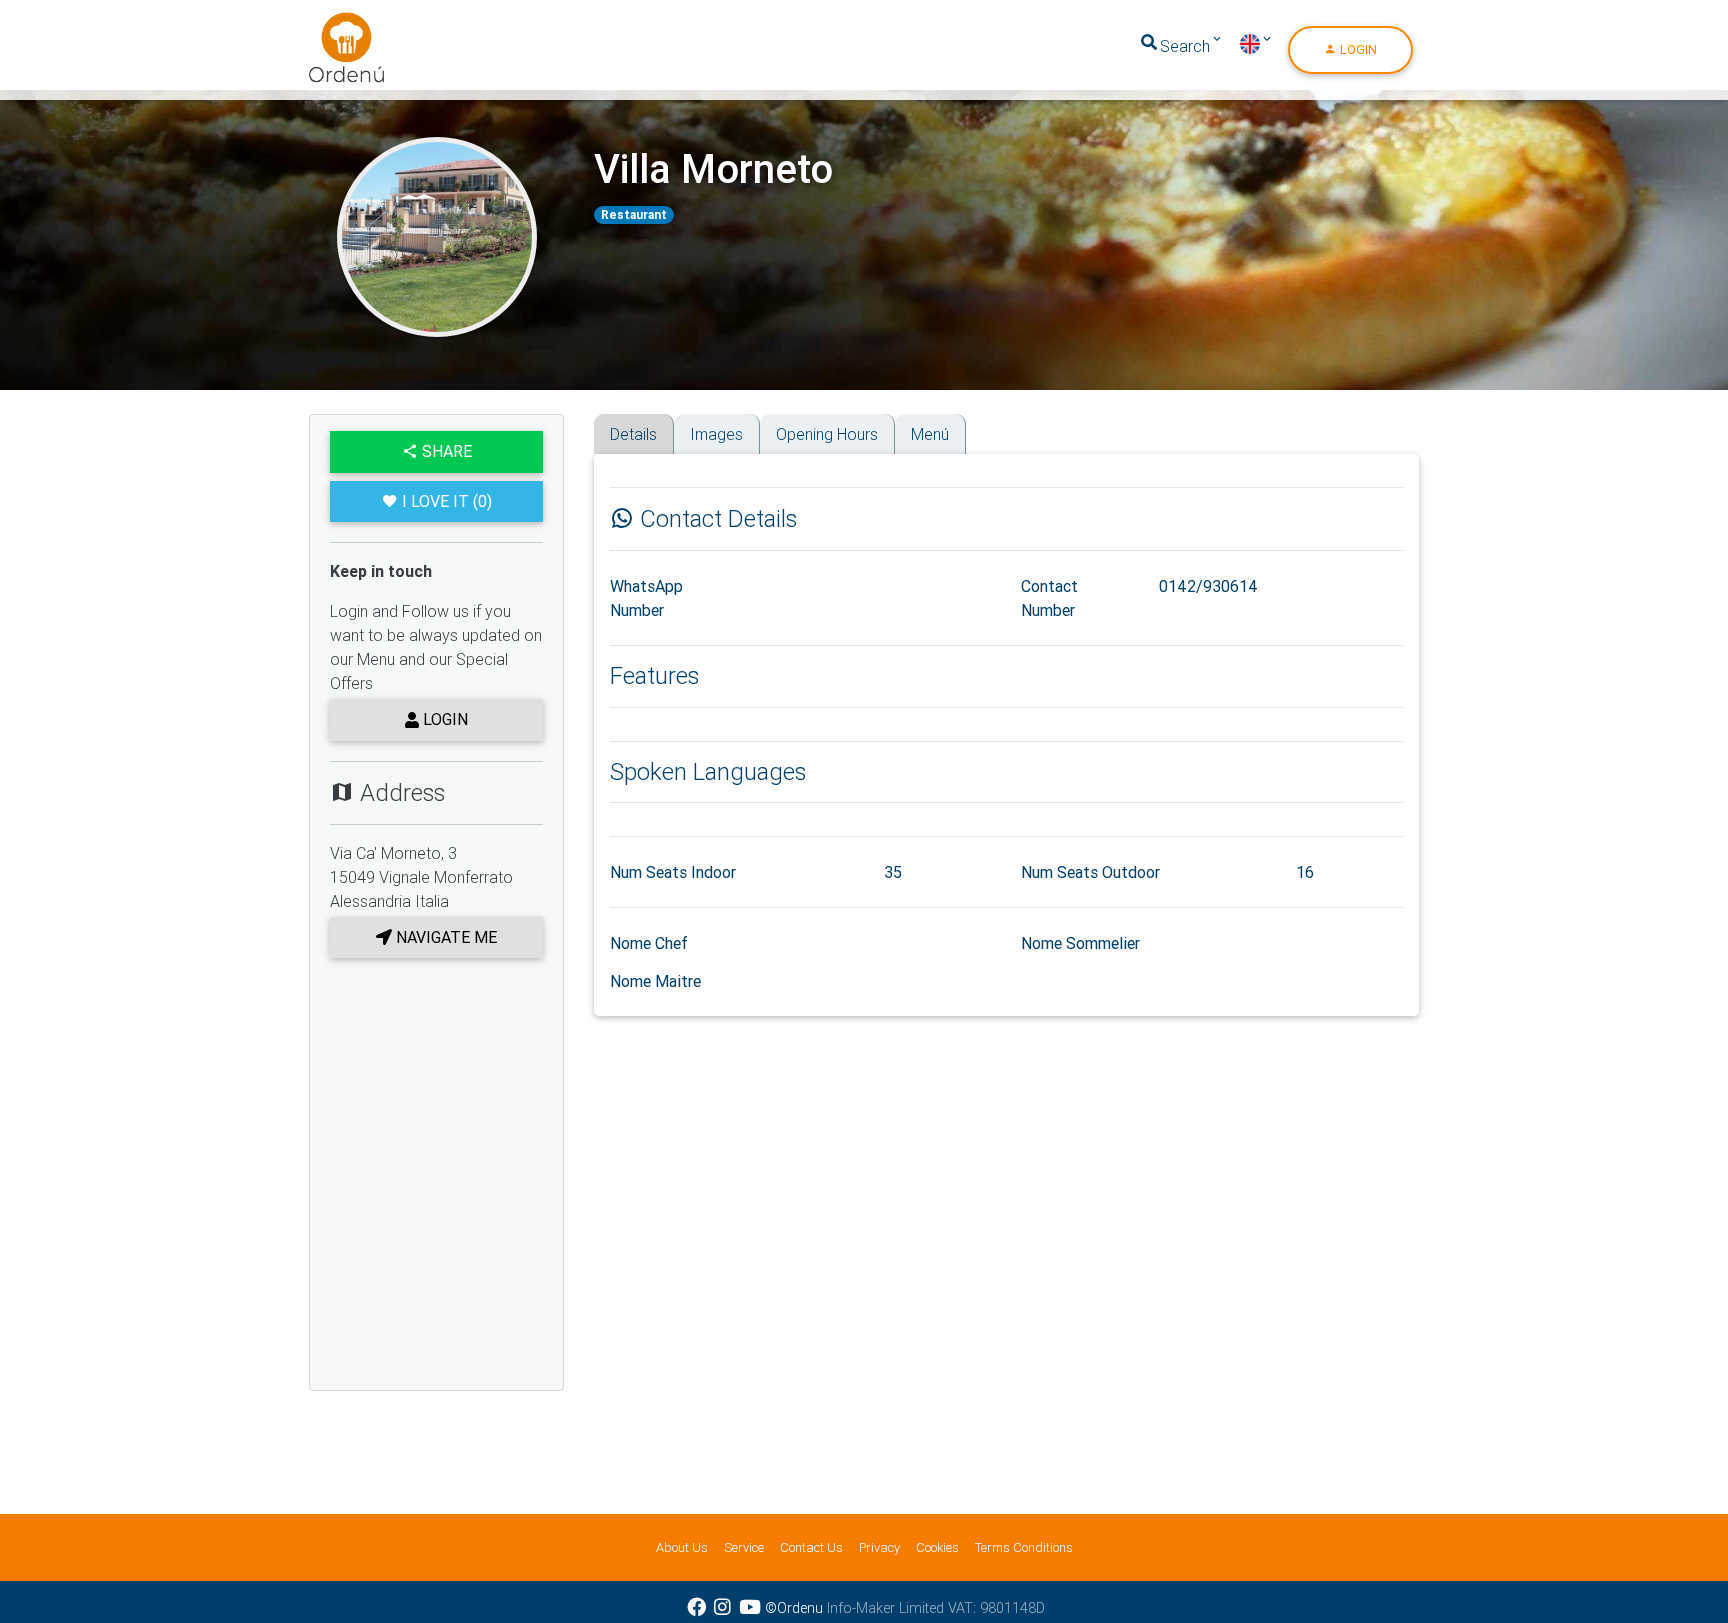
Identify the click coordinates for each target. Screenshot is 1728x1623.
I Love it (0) (447, 501)
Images (716, 434)
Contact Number (1049, 598)
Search (1185, 46)
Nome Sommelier (1080, 943)
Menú (930, 434)
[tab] (600, 420)
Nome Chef (649, 943)
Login (1357, 49)
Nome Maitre (655, 981)
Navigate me (444, 937)
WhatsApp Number (646, 598)
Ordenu (334, 24)
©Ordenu (794, 1608)
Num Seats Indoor (673, 872)
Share (445, 451)
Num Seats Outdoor (1090, 872)
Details (633, 434)
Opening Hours (827, 434)
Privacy (879, 1547)
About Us (682, 1547)
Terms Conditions (1024, 1547)
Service (744, 1547)
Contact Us (811, 1547)
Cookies (937, 1547)
